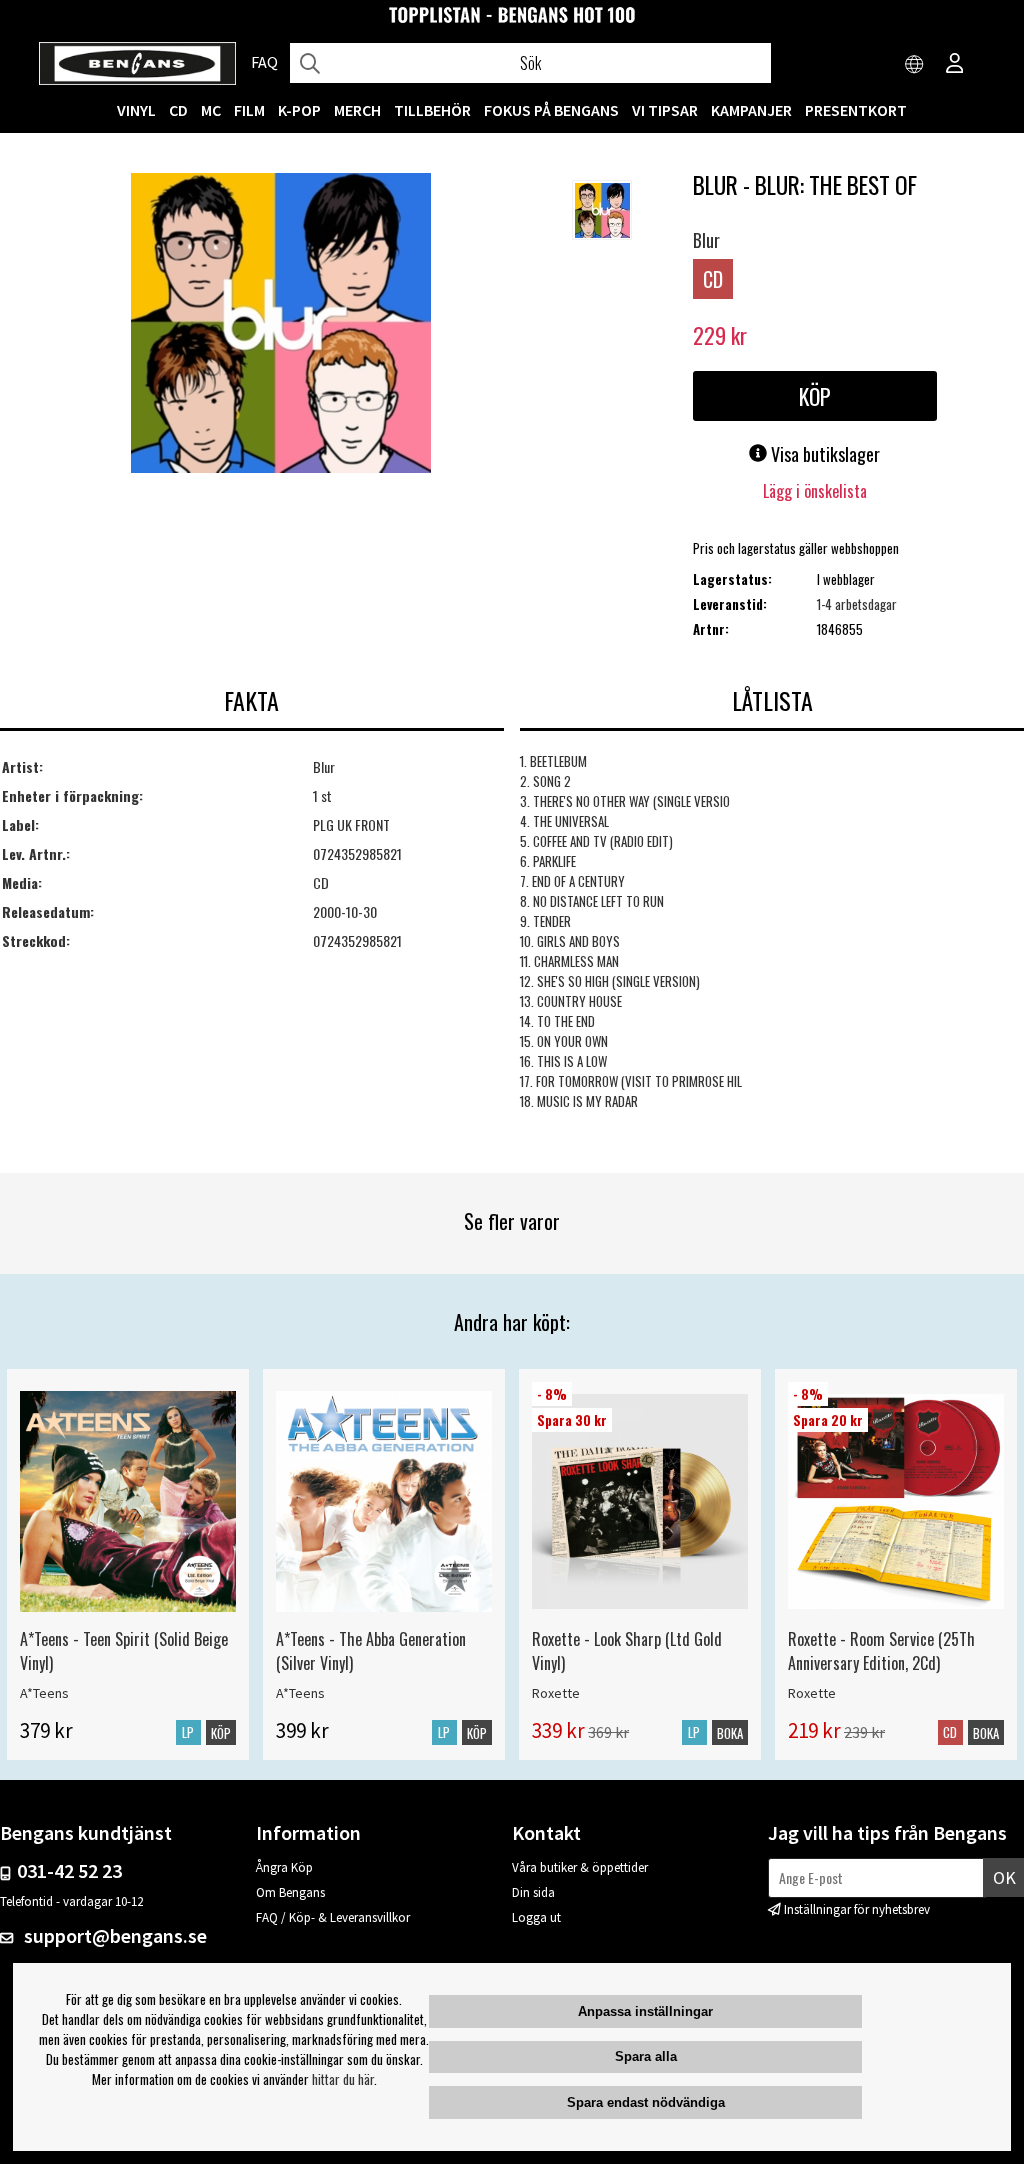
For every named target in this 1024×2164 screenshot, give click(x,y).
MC (211, 110)
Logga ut (536, 1917)
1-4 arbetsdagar (857, 604)
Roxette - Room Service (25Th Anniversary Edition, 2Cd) (881, 1651)
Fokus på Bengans (551, 110)
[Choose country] (915, 65)
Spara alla (646, 2056)
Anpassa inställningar (645, 2011)
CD (178, 110)
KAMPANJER (751, 110)
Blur (706, 240)
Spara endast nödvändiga (646, 2102)
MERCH (357, 110)
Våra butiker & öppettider (580, 1867)
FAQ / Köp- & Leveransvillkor (333, 1917)
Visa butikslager (823, 454)
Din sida (533, 1892)
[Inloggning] (955, 65)
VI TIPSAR (665, 110)
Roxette (556, 1693)
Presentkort (856, 110)
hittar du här (343, 2079)
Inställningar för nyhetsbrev (857, 1909)
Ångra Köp (284, 1867)
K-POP (299, 110)
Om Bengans (290, 1892)
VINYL (136, 110)
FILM (249, 110)
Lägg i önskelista (815, 491)
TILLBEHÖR (432, 110)
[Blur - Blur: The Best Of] (281, 325)
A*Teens (44, 1693)
